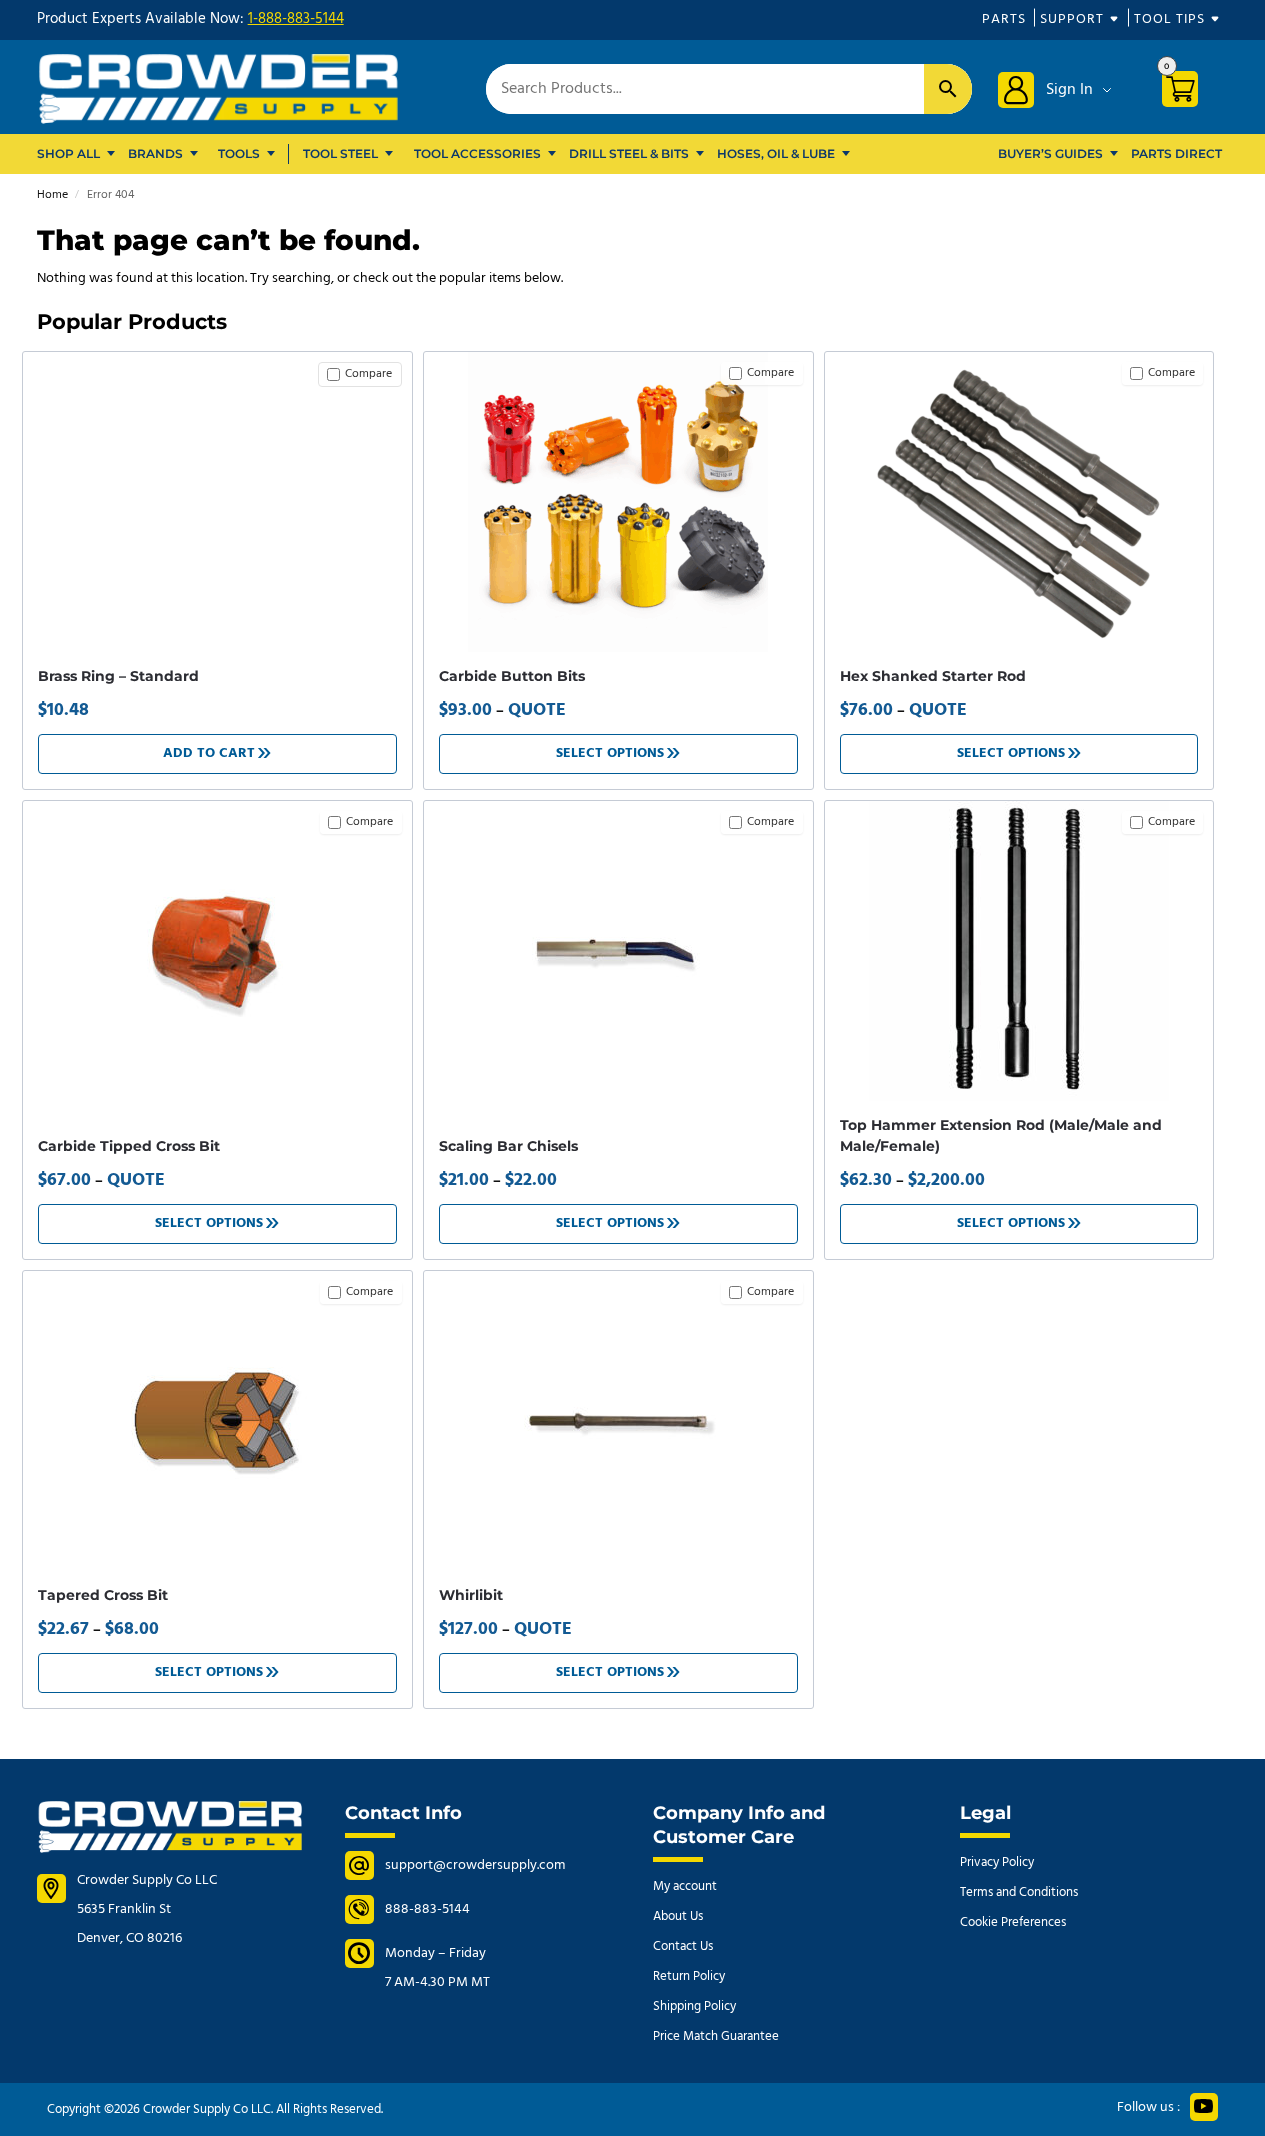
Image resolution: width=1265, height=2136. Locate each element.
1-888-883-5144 (296, 19)
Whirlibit (471, 1595)
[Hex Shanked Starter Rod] (1019, 502)
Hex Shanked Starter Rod (933, 676)
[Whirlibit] (618, 1421)
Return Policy (689, 1976)
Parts (1004, 19)
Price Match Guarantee (716, 2036)
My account (685, 1886)
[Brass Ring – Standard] (217, 370)
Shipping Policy (694, 2006)
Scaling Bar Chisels (508, 1146)
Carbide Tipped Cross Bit (129, 1146)
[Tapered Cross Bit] (217, 1421)
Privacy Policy (997, 1862)
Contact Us (683, 1946)
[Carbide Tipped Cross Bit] (217, 951)
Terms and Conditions (1019, 1892)
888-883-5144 (427, 1909)
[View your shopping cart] (1187, 92)
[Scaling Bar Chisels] (618, 951)
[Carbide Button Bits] (618, 502)
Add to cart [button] (209, 753)
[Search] (948, 89)
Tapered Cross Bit (103, 1595)
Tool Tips (1169, 19)
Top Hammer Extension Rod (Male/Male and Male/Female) (1001, 1135)
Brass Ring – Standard (118, 676)
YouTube (1204, 2107)
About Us (678, 1916)
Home (52, 195)
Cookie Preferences (1013, 1922)
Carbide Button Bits (512, 676)
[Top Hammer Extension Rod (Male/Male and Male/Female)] (1019, 951)
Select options (610, 753)
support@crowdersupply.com (475, 1865)
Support (1072, 19)
